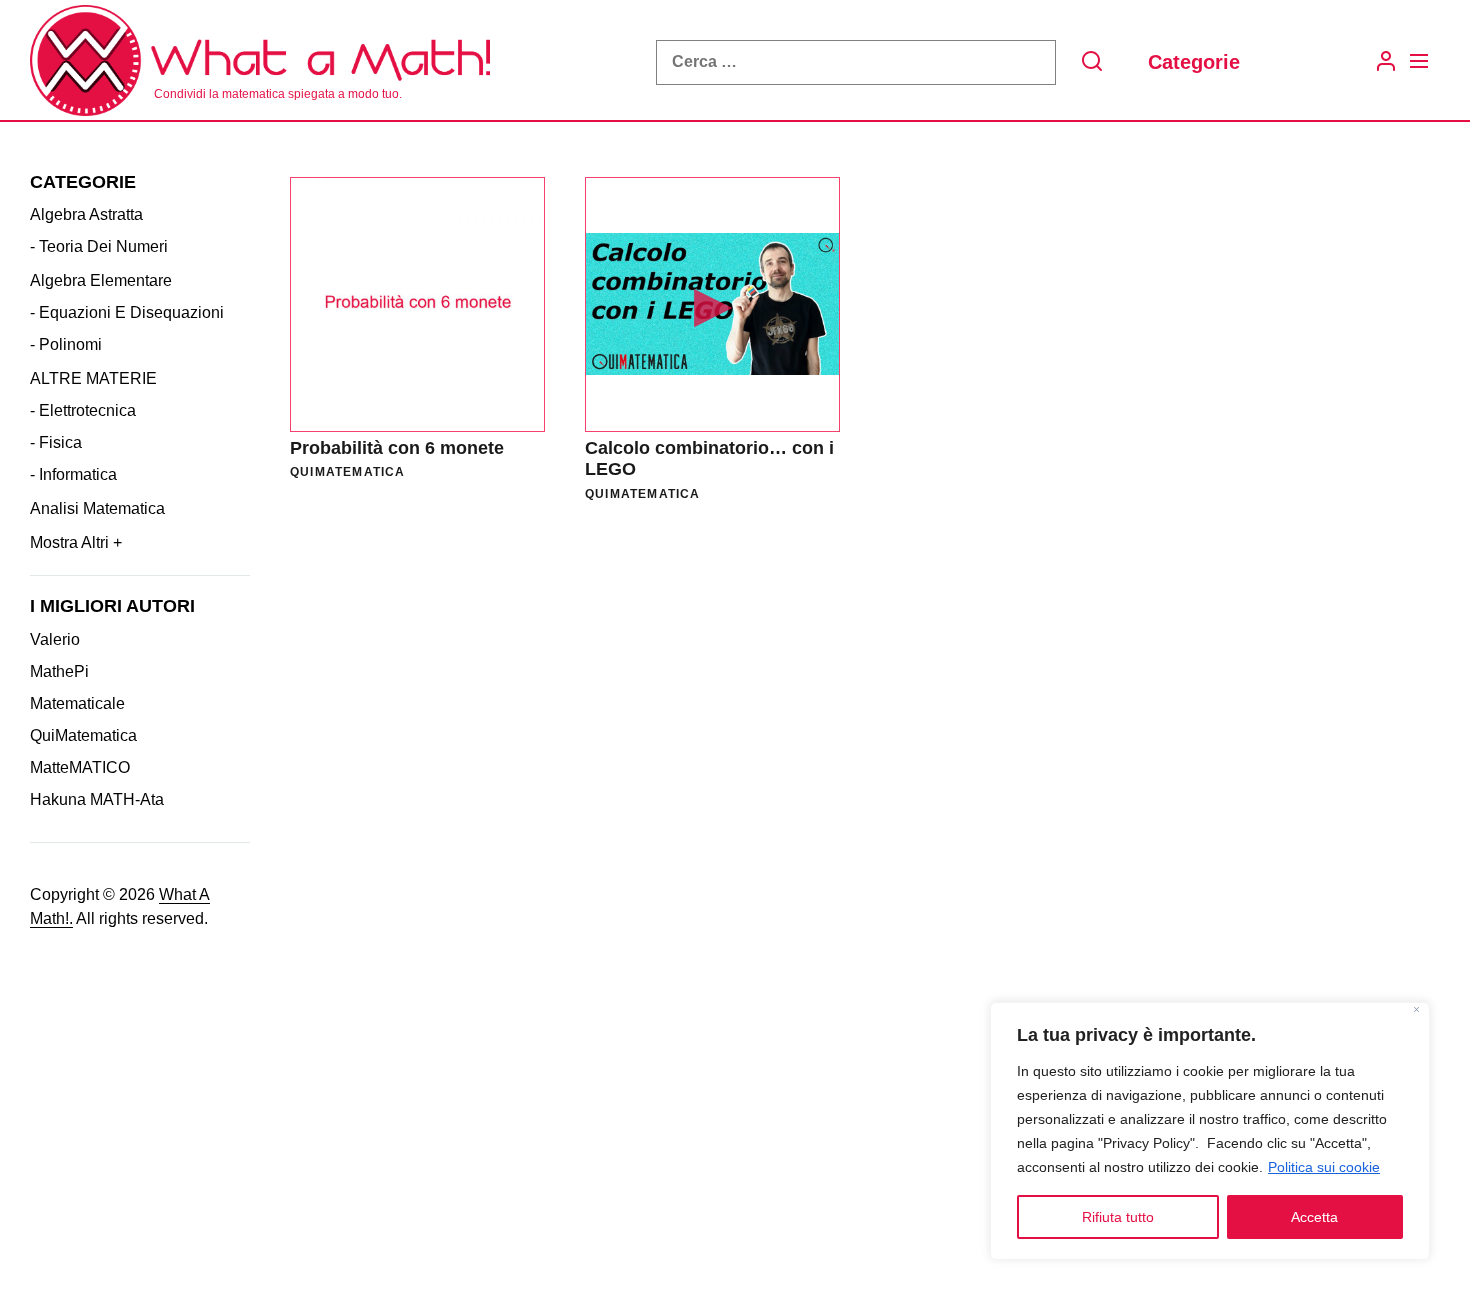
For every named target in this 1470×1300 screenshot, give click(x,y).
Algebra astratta (86, 214)
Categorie (1194, 62)
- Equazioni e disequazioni (127, 312)
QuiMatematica (83, 735)
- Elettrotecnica (83, 410)
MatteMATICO (80, 767)
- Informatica (73, 474)
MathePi (59, 671)
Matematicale (77, 703)
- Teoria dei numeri (99, 246)
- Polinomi (66, 344)
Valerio (55, 639)
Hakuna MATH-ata (97, 799)
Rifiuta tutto (1118, 1217)
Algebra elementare (101, 280)
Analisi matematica (97, 508)
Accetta (1314, 1217)
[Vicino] (1416, 1011)
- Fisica (56, 442)
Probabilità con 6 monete (397, 448)
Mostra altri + (76, 542)
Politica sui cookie (1324, 1167)
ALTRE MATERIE (93, 378)
